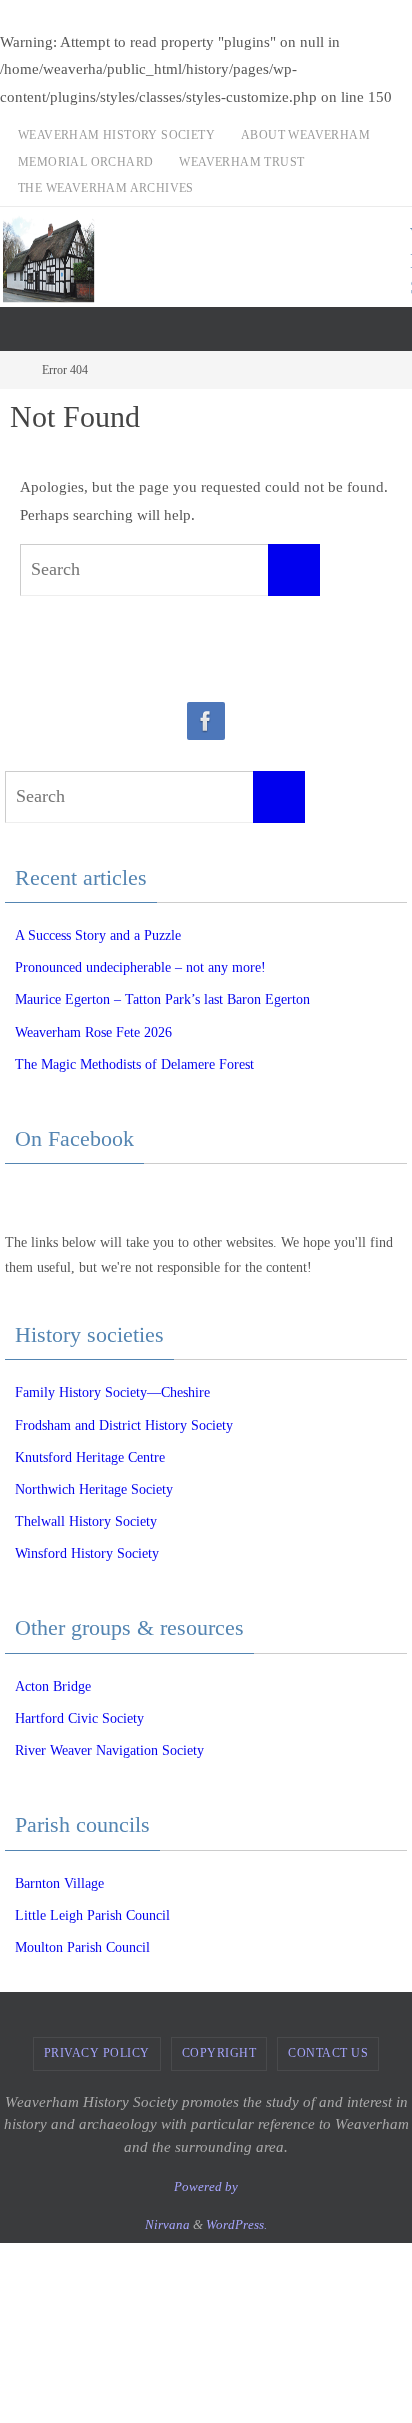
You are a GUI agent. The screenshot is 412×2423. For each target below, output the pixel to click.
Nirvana (167, 2224)
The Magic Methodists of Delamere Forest (134, 1064)
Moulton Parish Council (82, 1947)
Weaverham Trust (241, 162)
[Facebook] (206, 721)
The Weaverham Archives (106, 188)
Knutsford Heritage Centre (90, 1457)
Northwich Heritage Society (94, 1489)
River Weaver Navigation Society (109, 1750)
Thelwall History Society (86, 1521)
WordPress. (236, 2224)
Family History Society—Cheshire (112, 1392)
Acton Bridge (53, 1686)
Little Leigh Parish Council (92, 1915)
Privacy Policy (97, 2053)
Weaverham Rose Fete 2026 (93, 1032)
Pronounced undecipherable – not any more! (140, 967)
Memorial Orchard (85, 162)
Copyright (219, 2053)
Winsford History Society (87, 1553)
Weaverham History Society (116, 135)
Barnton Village (59, 1883)
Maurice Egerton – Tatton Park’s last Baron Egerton (162, 999)
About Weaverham (305, 135)
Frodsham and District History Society (124, 1425)
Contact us (328, 2053)
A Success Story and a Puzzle (98, 935)
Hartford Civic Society (79, 1718)
